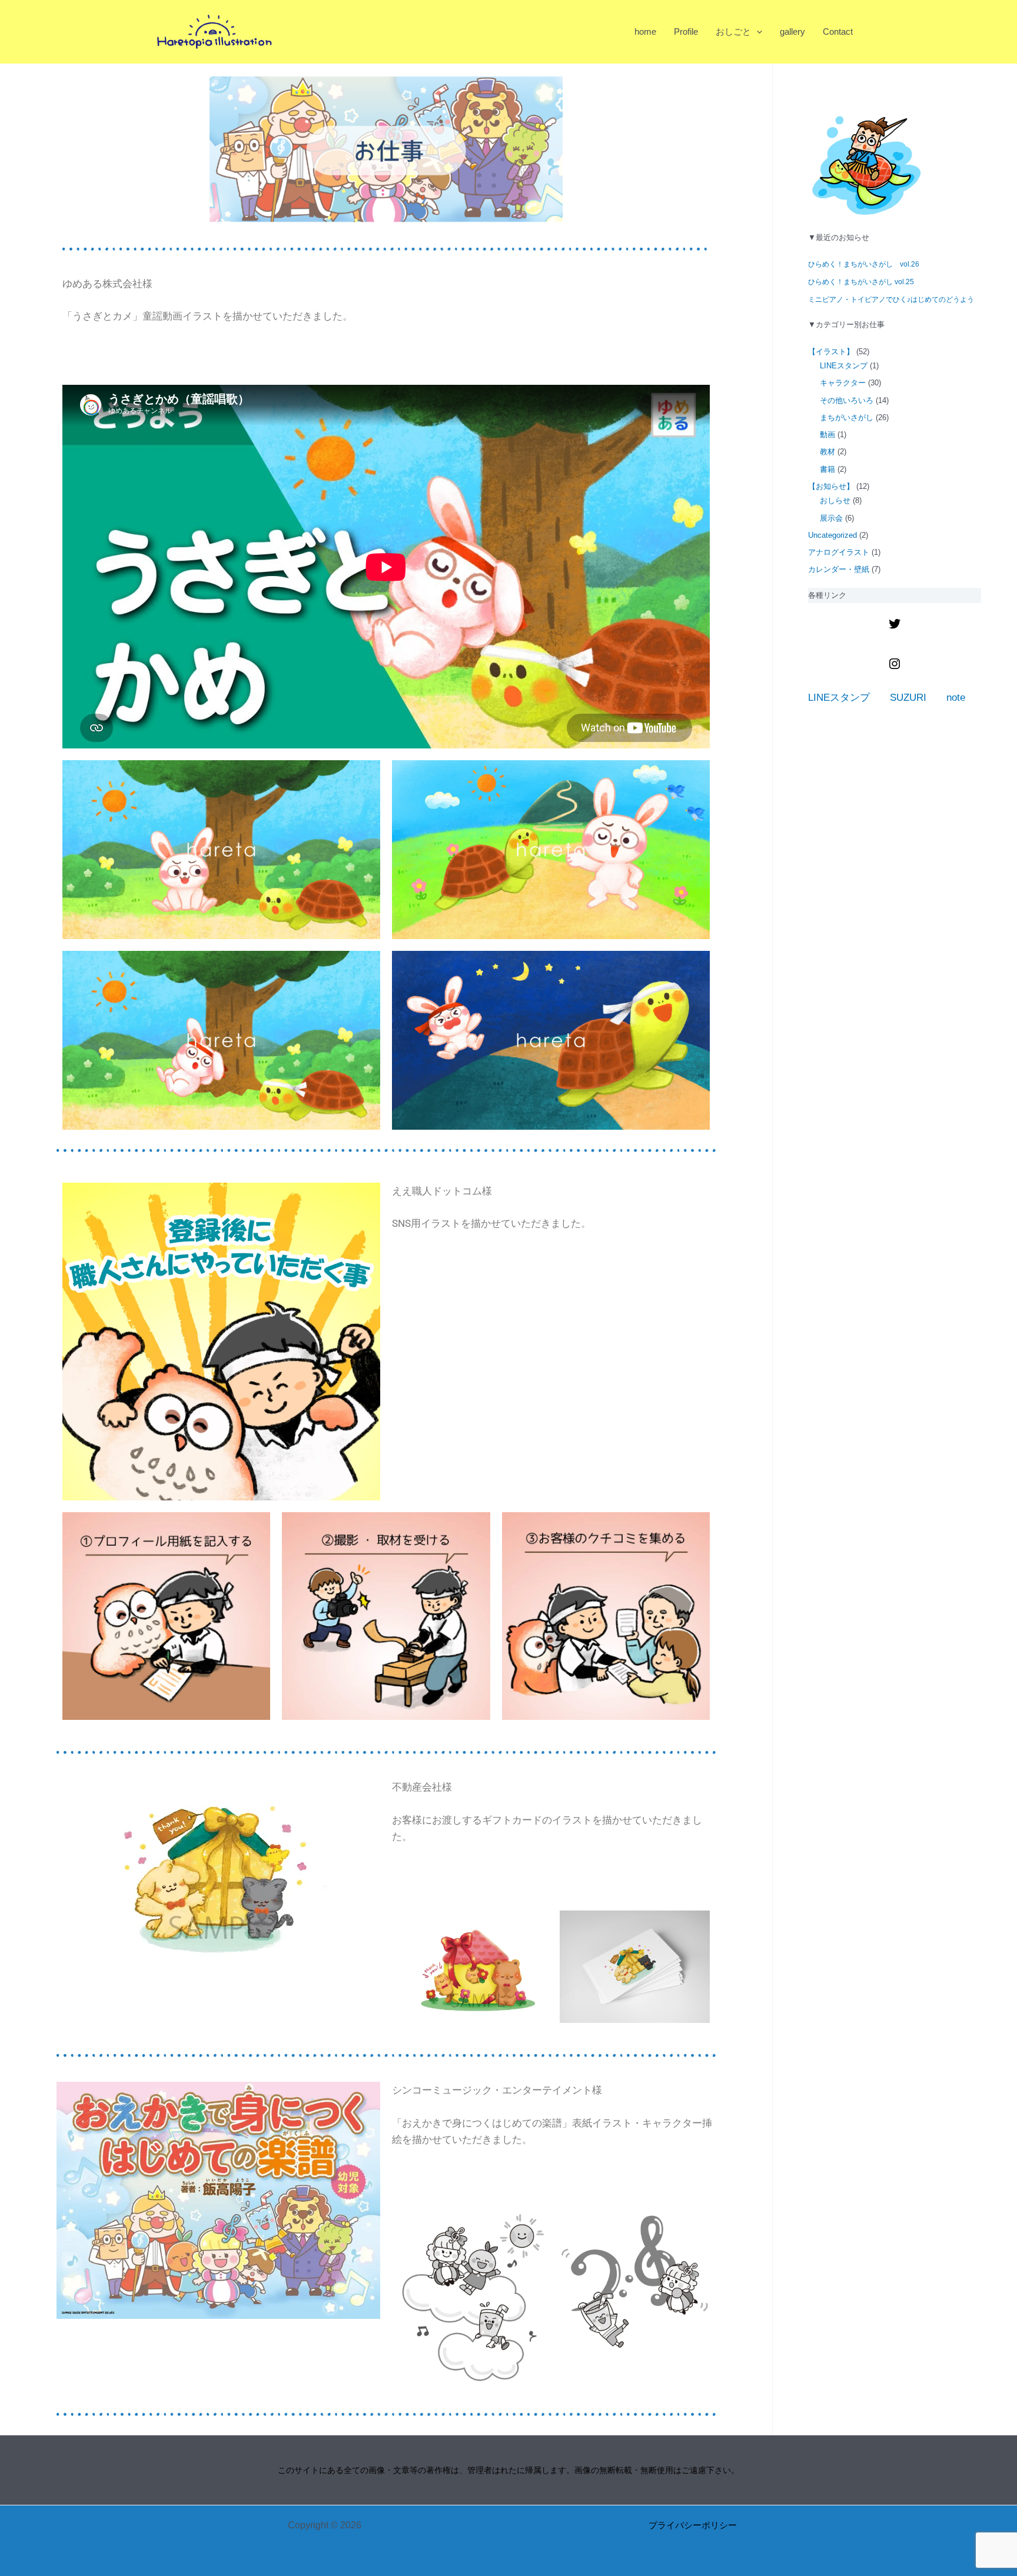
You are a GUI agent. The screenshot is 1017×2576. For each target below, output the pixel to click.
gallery (792, 31)
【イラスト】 (831, 352)
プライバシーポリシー (693, 2525)
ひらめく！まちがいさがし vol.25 (861, 282)
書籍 (827, 469)
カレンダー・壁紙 (839, 569)
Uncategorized (832, 535)
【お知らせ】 (831, 486)
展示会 (831, 518)
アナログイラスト (839, 552)
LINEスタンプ (844, 366)
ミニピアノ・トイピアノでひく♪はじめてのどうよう (891, 299)
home (645, 31)
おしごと (733, 31)
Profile (686, 31)
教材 (827, 452)
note (956, 698)
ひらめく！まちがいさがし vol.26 (864, 264)
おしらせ (835, 500)
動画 (827, 435)
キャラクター (843, 383)
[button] (757, 31)
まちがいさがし (847, 417)
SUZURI (908, 698)
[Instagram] (895, 668)
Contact (838, 31)
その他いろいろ (847, 400)
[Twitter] (895, 628)
